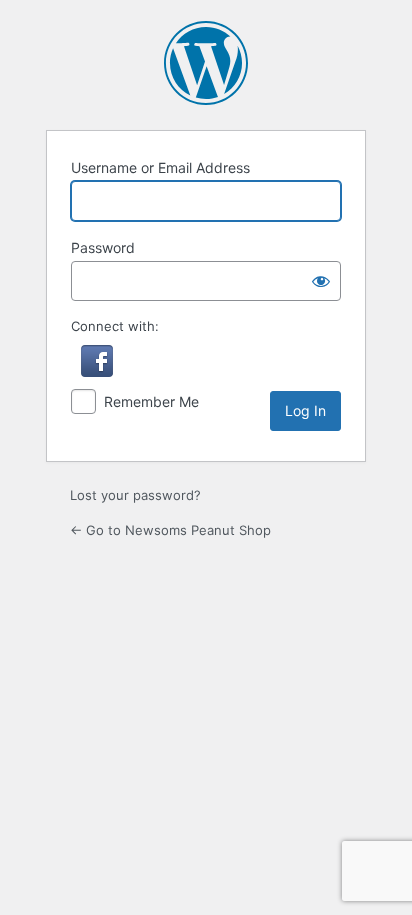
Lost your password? (135, 495)
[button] (97, 372)
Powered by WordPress (206, 63)
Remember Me (151, 401)
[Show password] (321, 281)
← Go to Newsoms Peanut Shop (170, 530)
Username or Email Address (160, 167)
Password (103, 247)
